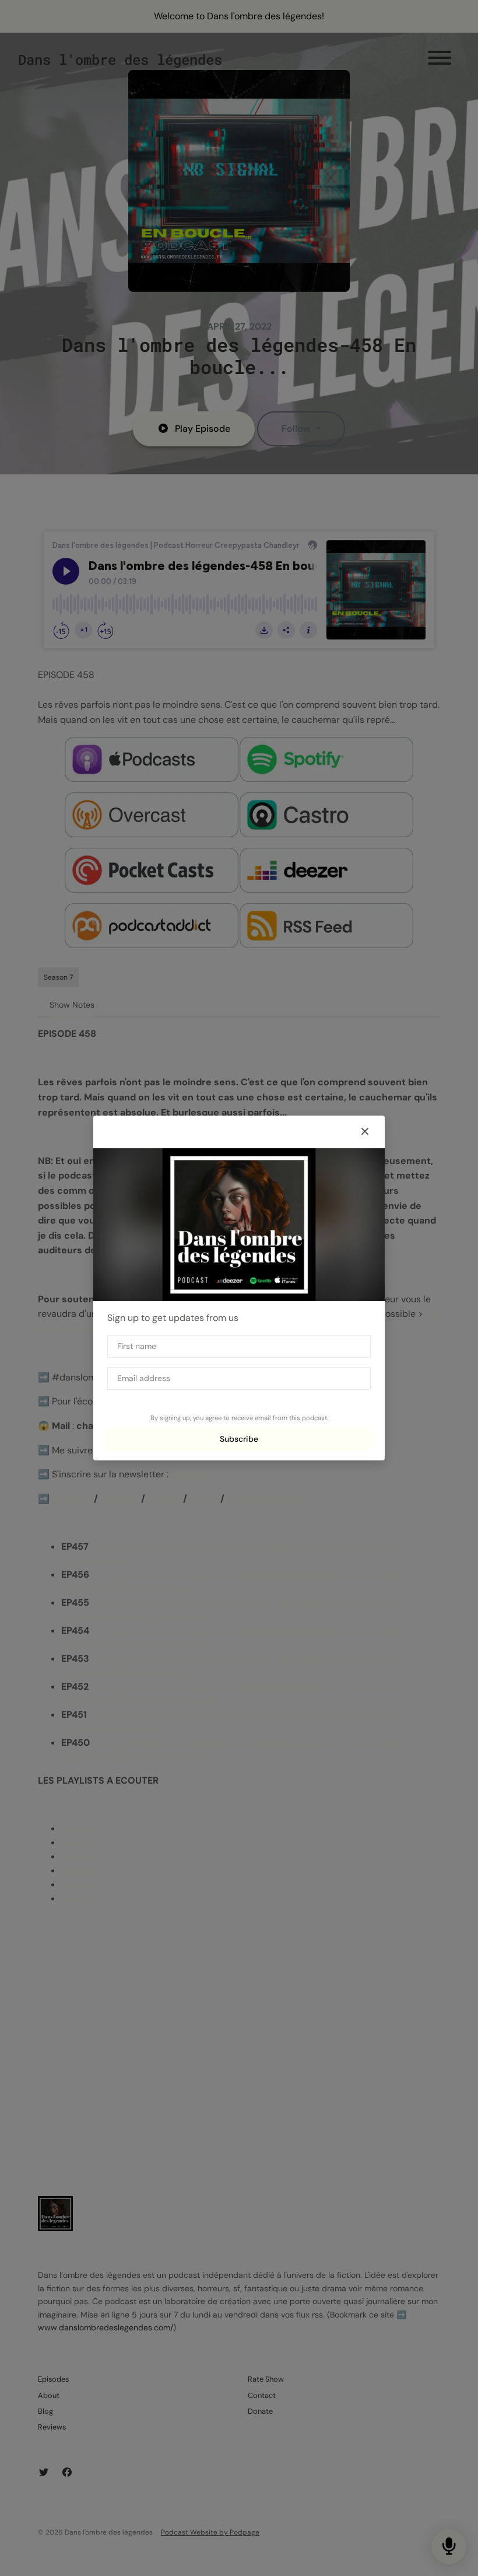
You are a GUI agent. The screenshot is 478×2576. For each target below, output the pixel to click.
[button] (365, 1132)
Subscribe (239, 1439)
